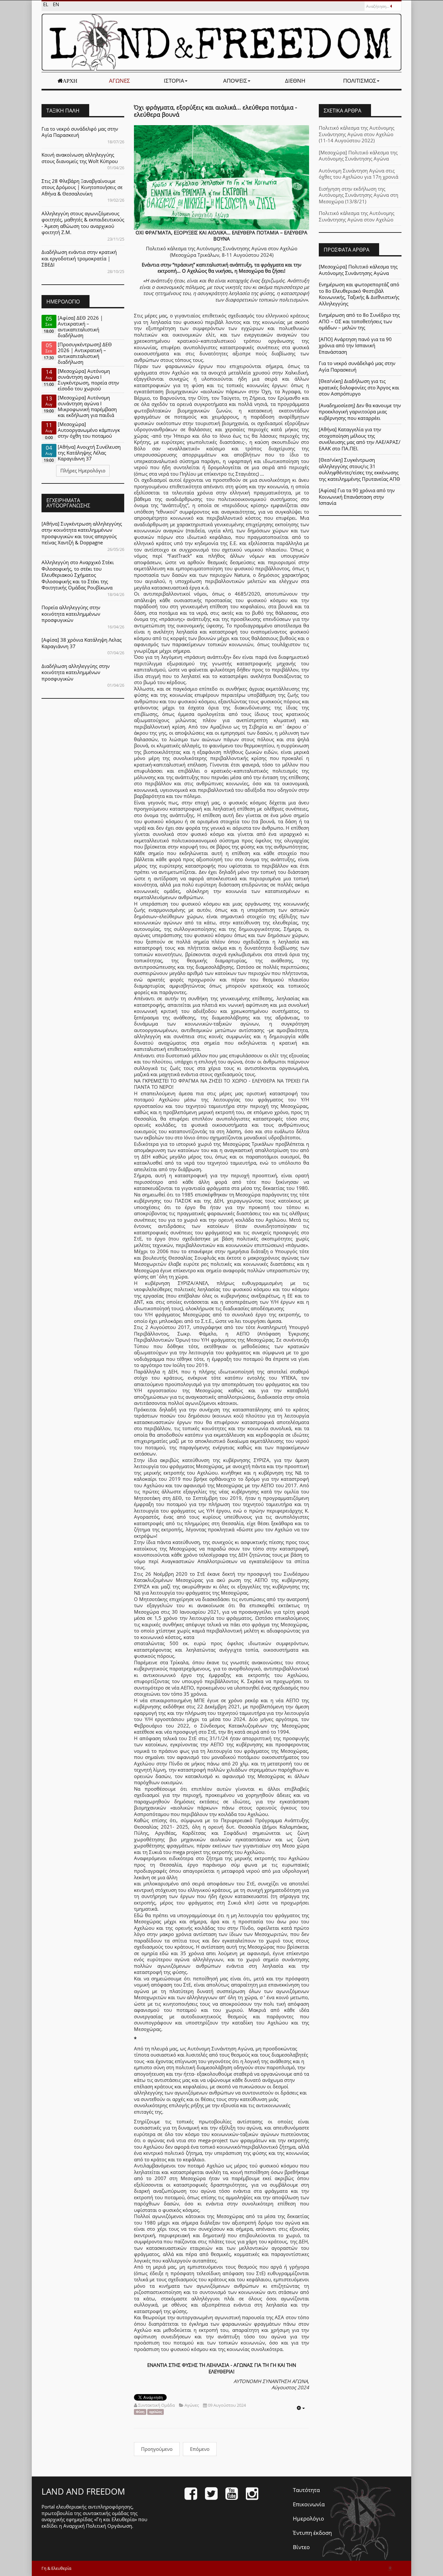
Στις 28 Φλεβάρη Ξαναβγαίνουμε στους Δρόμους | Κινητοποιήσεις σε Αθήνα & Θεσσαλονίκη (82, 187)
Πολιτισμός (360, 81)
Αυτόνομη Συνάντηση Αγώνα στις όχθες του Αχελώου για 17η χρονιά (359, 174)
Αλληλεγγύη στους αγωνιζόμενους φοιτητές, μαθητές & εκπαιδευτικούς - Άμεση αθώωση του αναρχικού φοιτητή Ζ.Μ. (83, 223)
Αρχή (70, 81)
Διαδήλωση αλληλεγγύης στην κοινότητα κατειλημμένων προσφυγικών (76, 672)
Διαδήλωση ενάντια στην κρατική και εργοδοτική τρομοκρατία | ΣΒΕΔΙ (79, 258)
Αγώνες (120, 81)
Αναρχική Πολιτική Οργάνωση (98, 2526)
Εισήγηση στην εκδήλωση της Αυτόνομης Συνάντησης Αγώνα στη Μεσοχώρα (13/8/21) (359, 195)
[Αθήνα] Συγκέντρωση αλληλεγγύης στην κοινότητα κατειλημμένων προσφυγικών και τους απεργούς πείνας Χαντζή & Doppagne (82, 533)
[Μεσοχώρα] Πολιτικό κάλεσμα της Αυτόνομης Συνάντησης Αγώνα (358, 156)
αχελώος (156, 2412)
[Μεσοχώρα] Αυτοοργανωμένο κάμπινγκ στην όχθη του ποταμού (89, 430)
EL (46, 4)
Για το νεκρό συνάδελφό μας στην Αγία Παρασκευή (80, 132)
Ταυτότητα (306, 2490)
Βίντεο (301, 2547)
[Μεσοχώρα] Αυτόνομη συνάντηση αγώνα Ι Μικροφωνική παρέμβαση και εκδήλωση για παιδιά (87, 406)
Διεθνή (295, 81)
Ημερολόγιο (308, 2518)
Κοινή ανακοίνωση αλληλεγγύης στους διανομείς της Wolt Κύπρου (80, 158)
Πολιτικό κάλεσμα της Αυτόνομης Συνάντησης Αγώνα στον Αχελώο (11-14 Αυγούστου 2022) (357, 134)
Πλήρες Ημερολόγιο (83, 470)
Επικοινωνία (309, 2504)
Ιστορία (174, 81)
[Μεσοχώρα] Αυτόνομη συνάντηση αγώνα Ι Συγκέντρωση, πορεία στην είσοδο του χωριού (88, 380)
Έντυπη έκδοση (312, 2533)
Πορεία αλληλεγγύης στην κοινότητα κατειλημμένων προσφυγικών (71, 614)
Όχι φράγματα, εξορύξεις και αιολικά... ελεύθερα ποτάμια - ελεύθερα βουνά (216, 111)
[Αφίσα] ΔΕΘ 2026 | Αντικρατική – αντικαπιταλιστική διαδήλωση (80, 326)
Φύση (140, 2412)
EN (56, 4)
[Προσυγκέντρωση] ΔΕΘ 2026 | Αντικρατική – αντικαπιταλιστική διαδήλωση (85, 353)
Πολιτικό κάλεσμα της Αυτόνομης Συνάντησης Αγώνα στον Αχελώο (357, 216)
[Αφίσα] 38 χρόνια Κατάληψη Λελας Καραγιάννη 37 (82, 643)
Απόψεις (235, 81)
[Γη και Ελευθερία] (221, 42)
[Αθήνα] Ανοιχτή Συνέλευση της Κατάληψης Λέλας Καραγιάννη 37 (89, 453)
